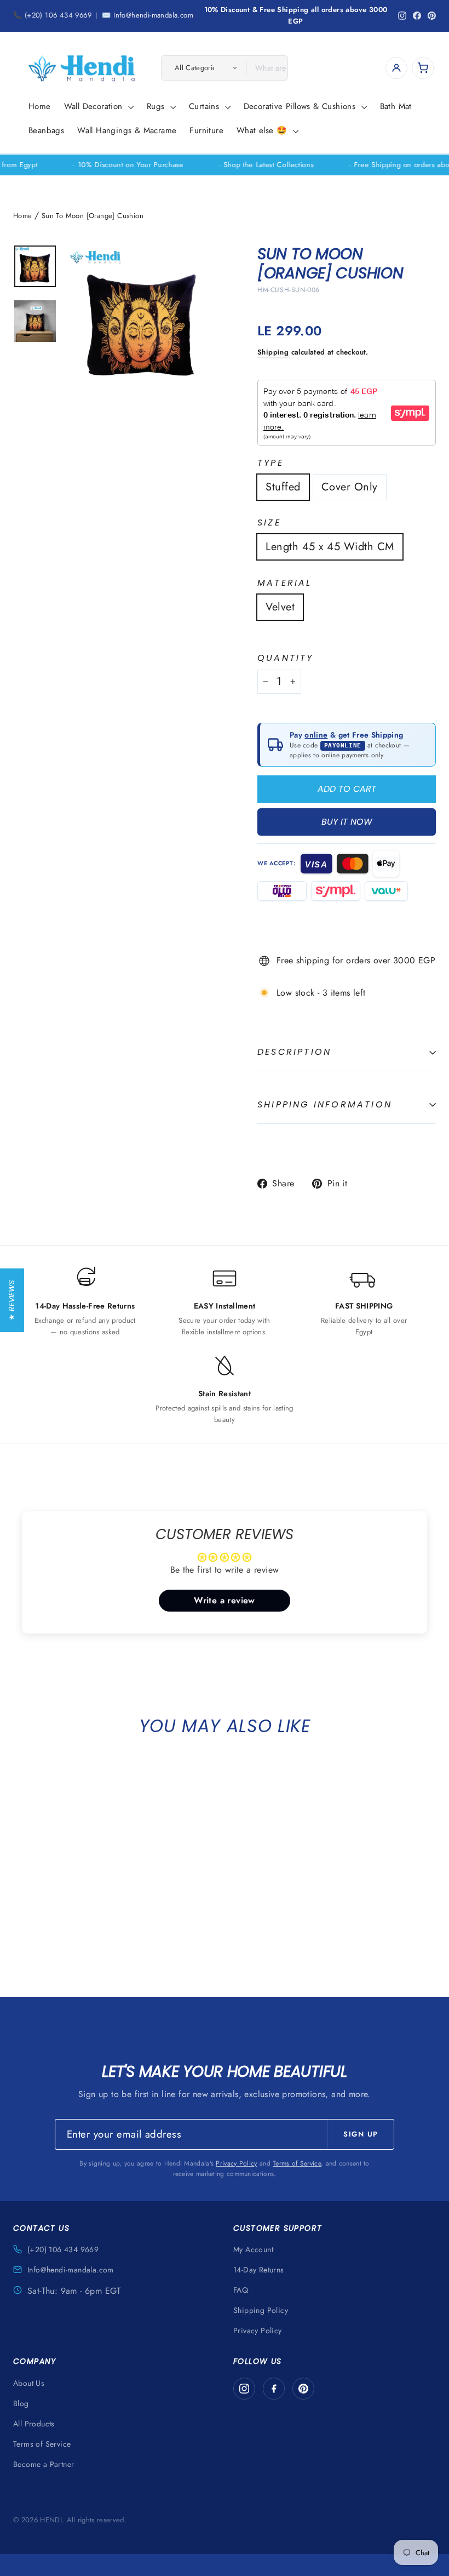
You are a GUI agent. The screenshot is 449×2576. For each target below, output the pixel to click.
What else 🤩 (263, 130)
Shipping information (325, 1104)
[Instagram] (244, 2389)
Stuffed (283, 487)
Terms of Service (297, 2163)
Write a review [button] (225, 1600)
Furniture (206, 130)
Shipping (273, 352)
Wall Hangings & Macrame (127, 130)
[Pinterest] (303, 2389)
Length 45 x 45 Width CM (330, 547)
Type (270, 463)
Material (285, 583)
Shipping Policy (261, 2310)
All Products (34, 2424)
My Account (253, 2249)
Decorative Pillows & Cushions (301, 106)
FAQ (241, 2290)
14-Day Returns (259, 2270)
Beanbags (46, 130)
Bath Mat (396, 106)
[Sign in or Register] (396, 68)
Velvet (280, 607)
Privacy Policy (236, 2163)
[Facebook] (274, 2389)
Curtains (206, 106)
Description (294, 1052)
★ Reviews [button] (11, 1300)
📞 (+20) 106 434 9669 (52, 15)
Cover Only (350, 487)
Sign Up (361, 2134)
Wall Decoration (95, 106)
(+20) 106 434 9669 (63, 2249)
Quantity (286, 658)
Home (40, 106)
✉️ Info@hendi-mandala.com (148, 15)
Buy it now (347, 822)
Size (269, 523)
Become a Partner (44, 2464)
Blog (21, 2403)
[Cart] (423, 68)
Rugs (157, 106)
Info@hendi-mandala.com (71, 2270)
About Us (29, 2383)
